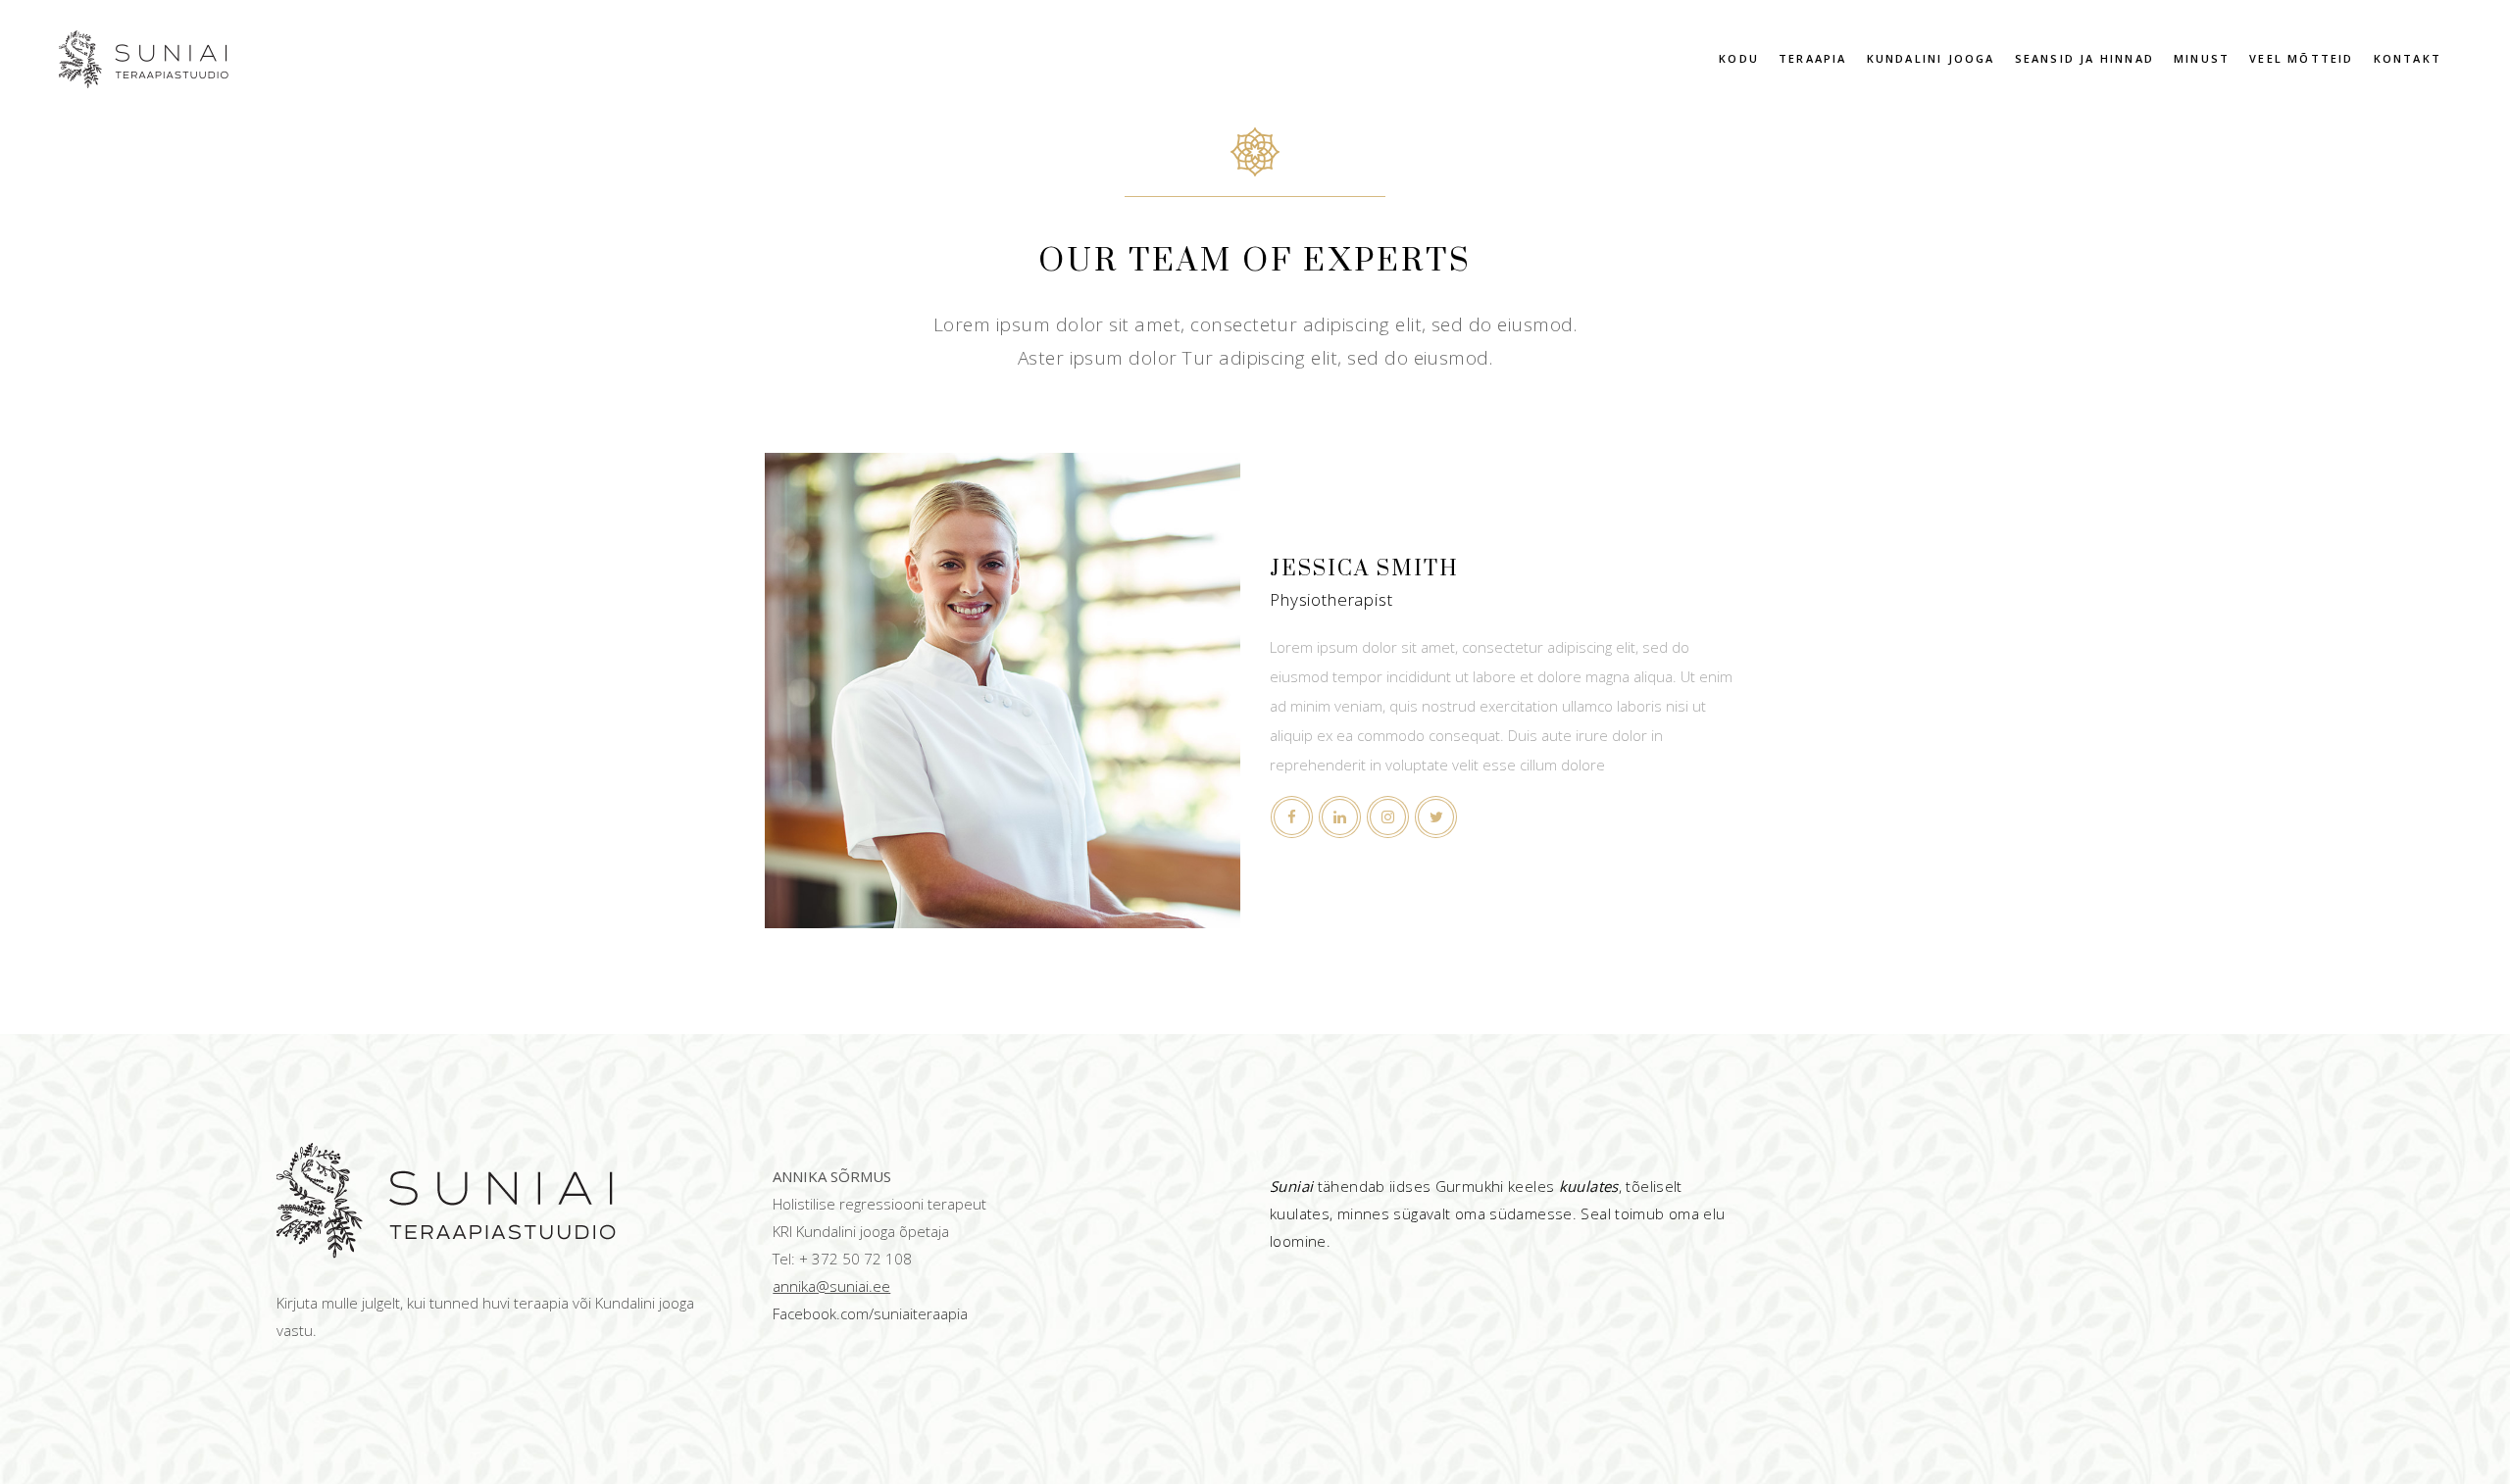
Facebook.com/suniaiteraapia (870, 1313)
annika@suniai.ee (831, 1286)
